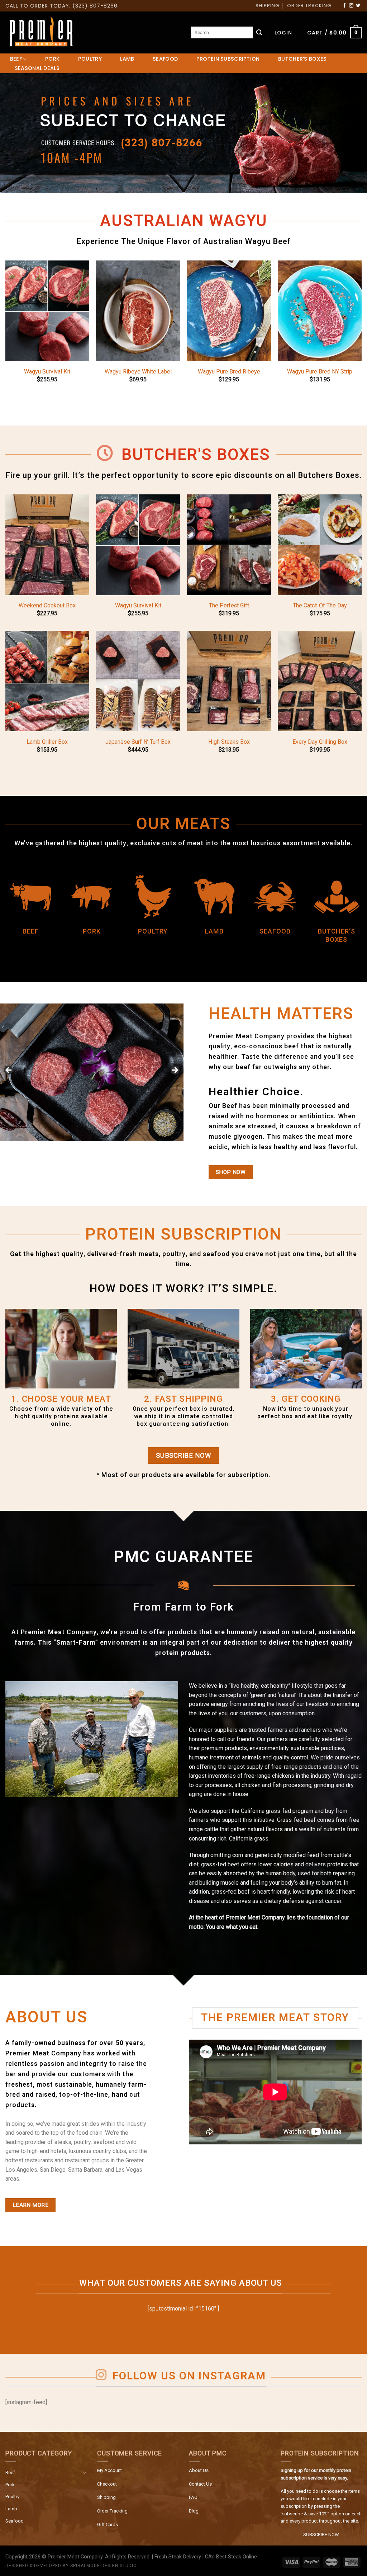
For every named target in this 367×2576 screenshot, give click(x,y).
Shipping (106, 2497)
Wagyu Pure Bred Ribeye (229, 372)
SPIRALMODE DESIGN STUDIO (104, 2566)
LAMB (127, 59)
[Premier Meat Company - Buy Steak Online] (41, 33)
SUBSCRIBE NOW (321, 2535)
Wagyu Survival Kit (47, 372)
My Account (109, 2470)
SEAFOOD (165, 59)
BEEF (16, 59)
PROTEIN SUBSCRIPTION (228, 59)
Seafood (15, 2521)
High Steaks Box (229, 742)
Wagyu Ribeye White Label (138, 372)
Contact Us (200, 2484)
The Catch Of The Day (320, 605)
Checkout (107, 2484)
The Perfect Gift (229, 605)
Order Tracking (112, 2511)
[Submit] (259, 33)
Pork (10, 2485)
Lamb (11, 2509)
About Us (199, 2470)
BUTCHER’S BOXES (302, 59)
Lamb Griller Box (47, 742)
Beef (10, 2472)
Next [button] (175, 1071)
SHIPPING (267, 6)
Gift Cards (108, 2525)
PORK (52, 59)
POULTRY (90, 59)
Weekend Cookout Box (47, 605)
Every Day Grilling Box (320, 742)
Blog (194, 2511)
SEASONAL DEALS (37, 68)
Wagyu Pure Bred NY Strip (320, 372)
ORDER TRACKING (309, 6)
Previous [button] (9, 1071)
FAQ (193, 2497)
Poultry (12, 2497)
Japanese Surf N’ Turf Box (138, 742)
